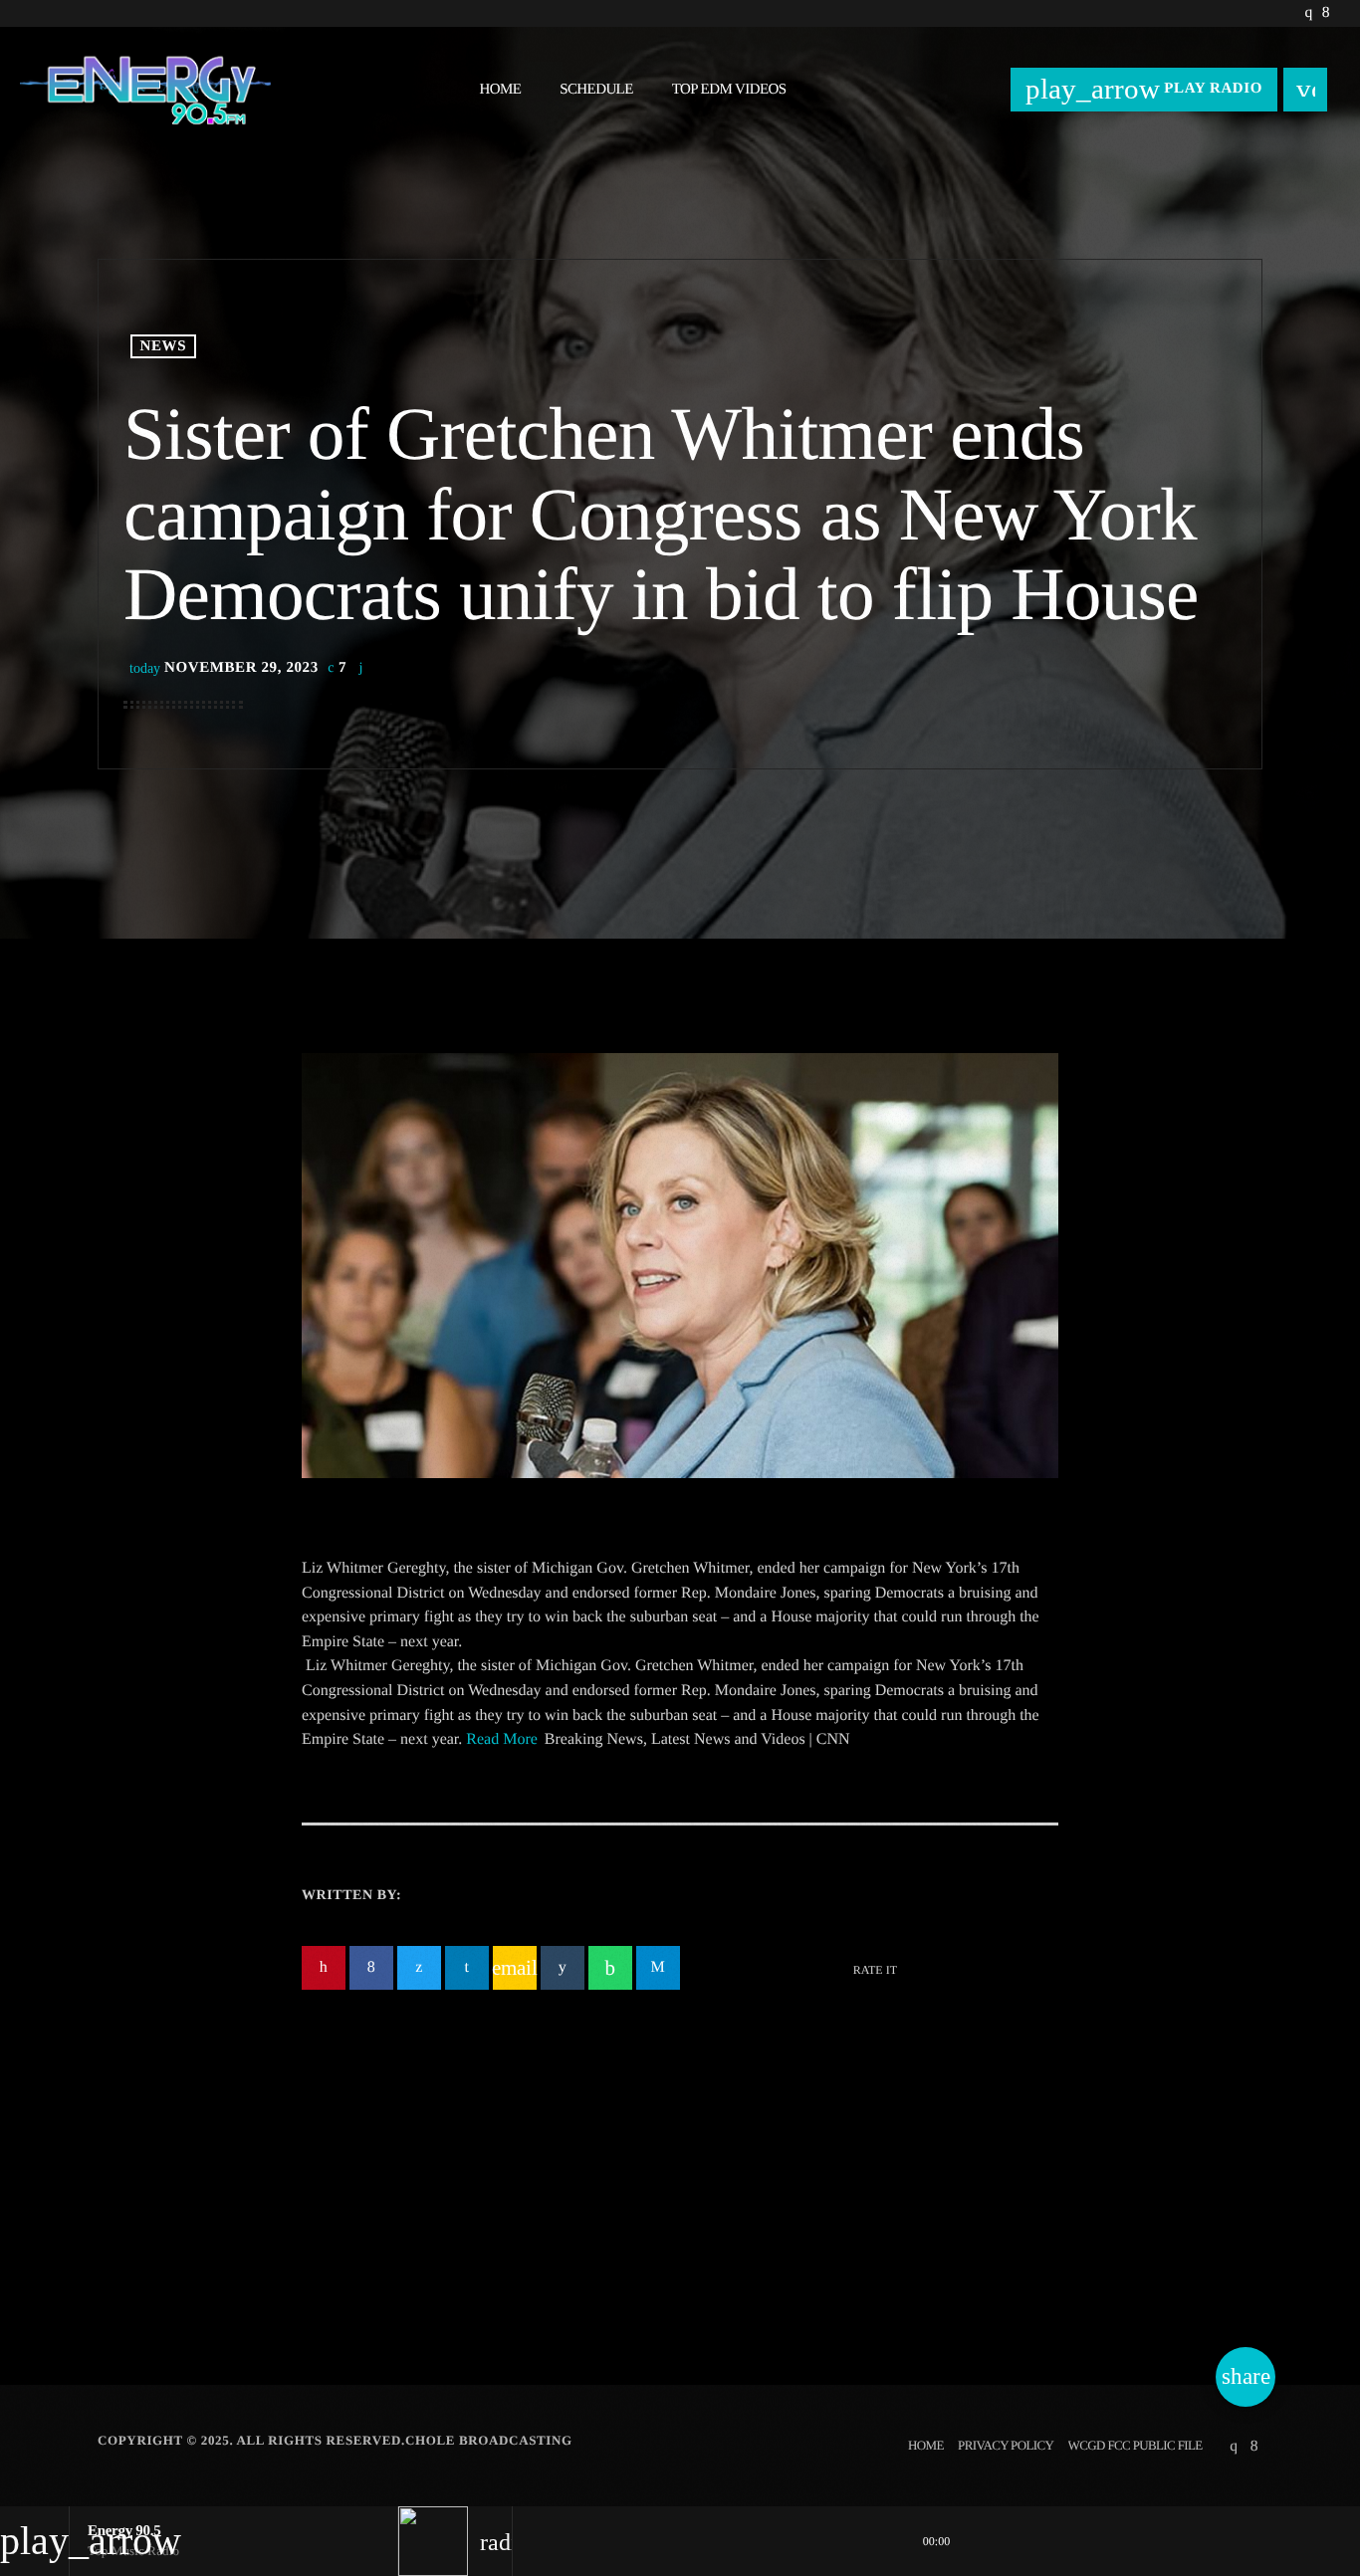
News (164, 346)
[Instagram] (1308, 13)
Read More (502, 1739)
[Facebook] (1326, 13)
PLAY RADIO (1144, 89)
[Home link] (145, 90)
